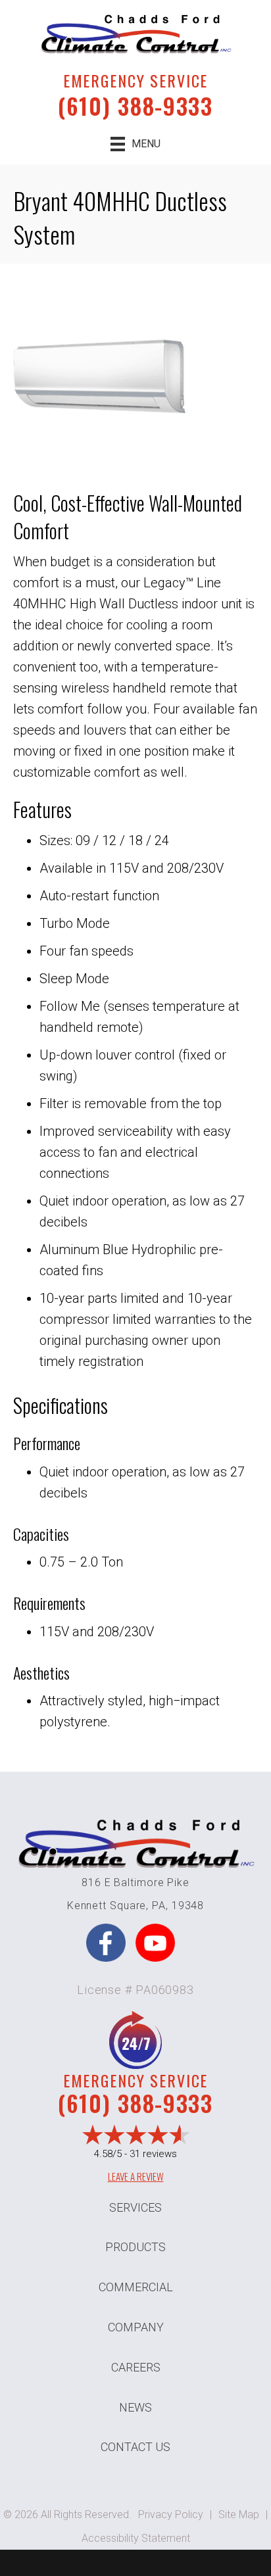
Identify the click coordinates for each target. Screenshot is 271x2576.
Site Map (239, 2515)
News (135, 2407)
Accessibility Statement (136, 2538)
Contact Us (135, 2447)
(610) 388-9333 (135, 106)
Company (136, 2327)
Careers (136, 2367)
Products (135, 2247)
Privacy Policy (171, 2515)
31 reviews (153, 2154)
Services (135, 2207)
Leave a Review (136, 2176)
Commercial (136, 2287)
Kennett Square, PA (116, 1906)
